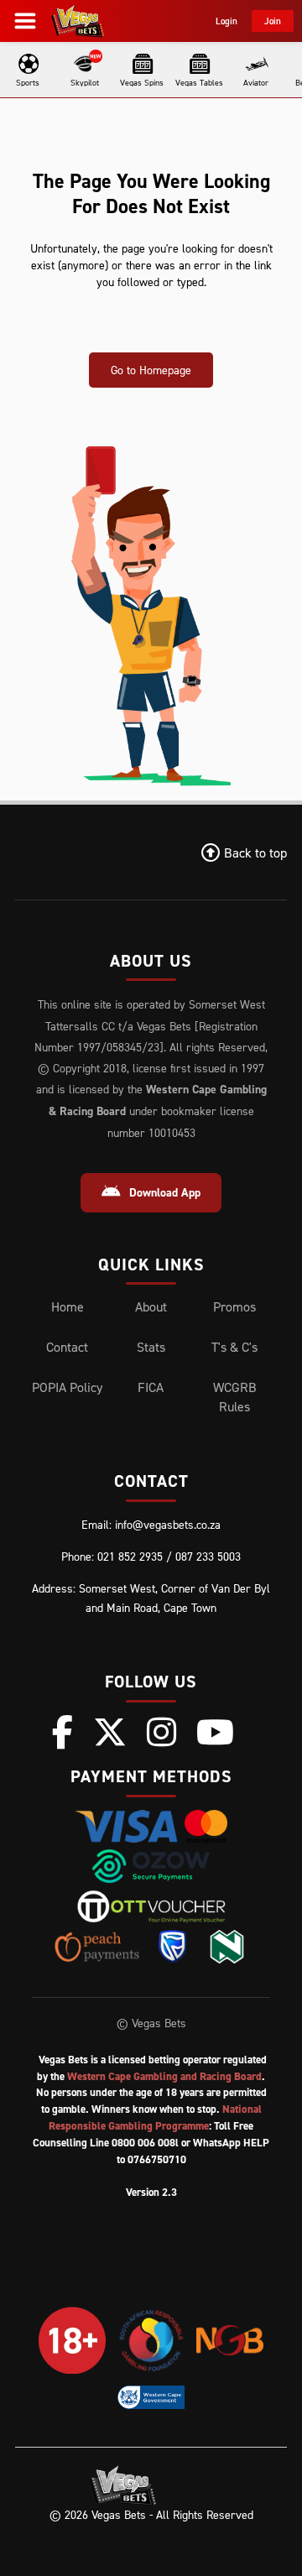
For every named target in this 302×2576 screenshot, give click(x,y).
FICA (151, 1387)
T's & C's (234, 1347)
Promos (234, 1306)
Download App (165, 1192)
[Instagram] (161, 1732)
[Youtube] (215, 1732)
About (151, 1306)
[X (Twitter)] (110, 1732)
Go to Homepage (151, 370)
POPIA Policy (67, 1387)
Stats (151, 1347)
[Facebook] (62, 1732)
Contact (67, 1347)
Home (68, 1306)
